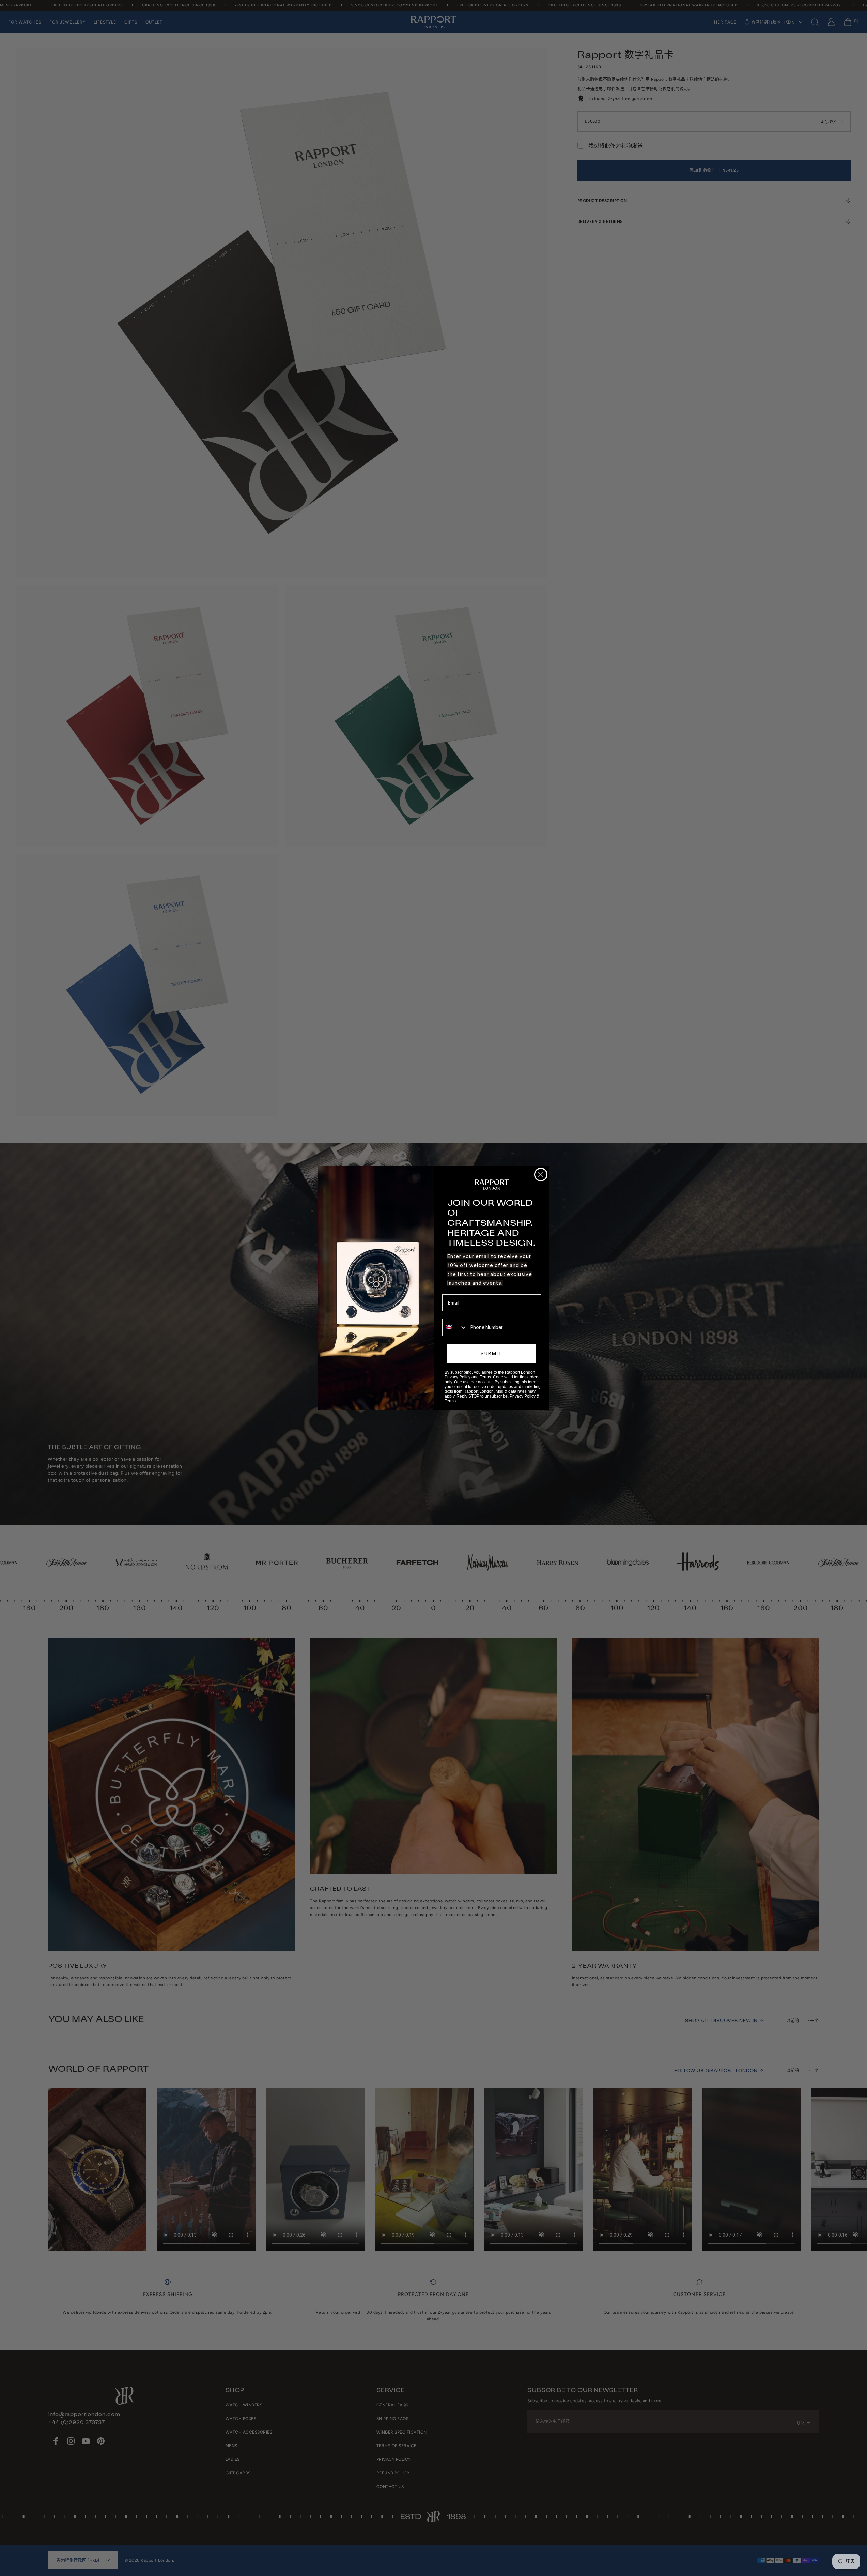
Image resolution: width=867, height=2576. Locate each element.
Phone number (458, 1314)
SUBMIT (491, 1354)
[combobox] (455, 1327)
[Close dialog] (541, 1175)
